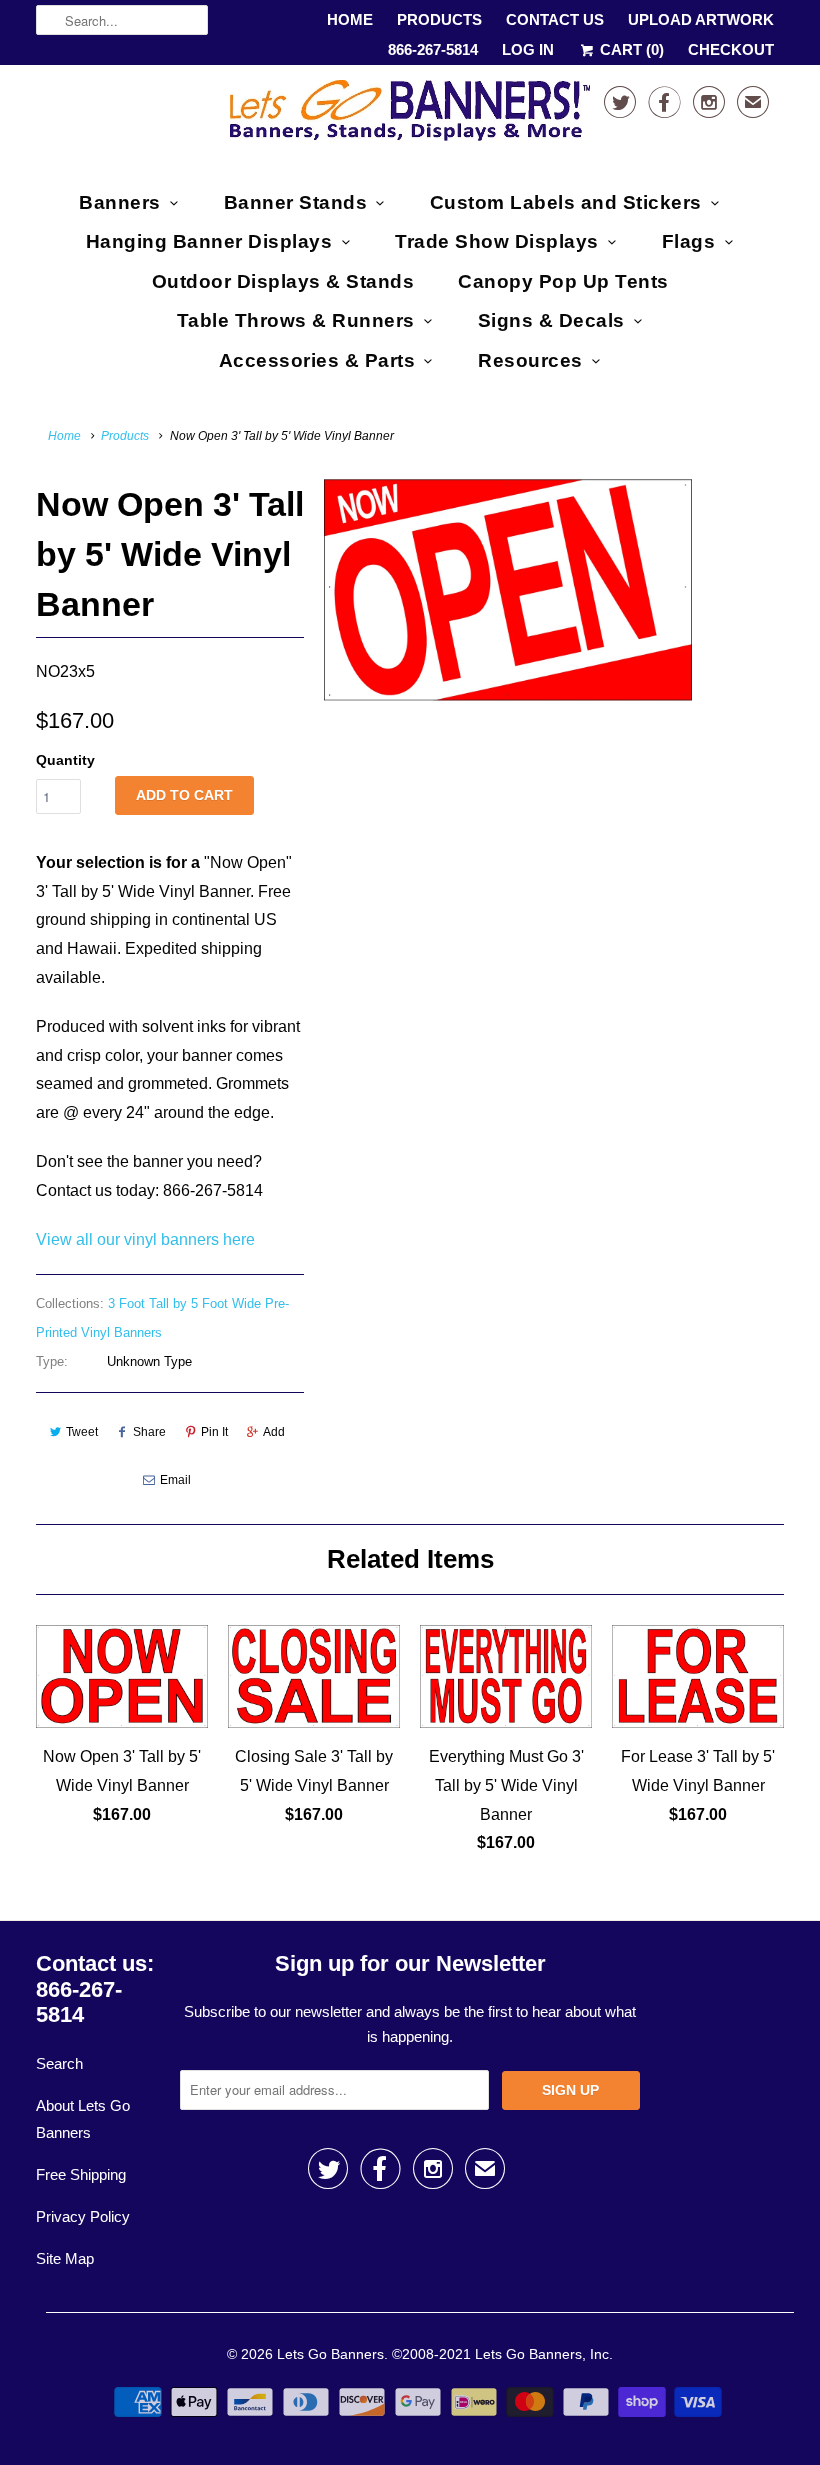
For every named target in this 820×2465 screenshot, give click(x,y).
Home (350, 19)
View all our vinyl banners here (145, 1239)
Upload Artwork (701, 19)
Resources (530, 360)
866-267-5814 (433, 49)
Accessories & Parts (317, 360)
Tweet (82, 1432)
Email (175, 1480)
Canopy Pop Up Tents (563, 281)
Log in (528, 49)
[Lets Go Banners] (410, 114)
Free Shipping (81, 2174)
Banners (120, 202)
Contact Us (555, 19)
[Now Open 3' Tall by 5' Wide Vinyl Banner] (508, 589)
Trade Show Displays (497, 241)
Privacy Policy (83, 2216)
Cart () (630, 49)
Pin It (214, 1432)
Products (439, 19)
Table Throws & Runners (296, 320)
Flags (689, 241)
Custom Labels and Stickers (566, 202)
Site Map (65, 2258)
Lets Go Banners (330, 2354)
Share (149, 1432)
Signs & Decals (551, 320)
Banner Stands (296, 202)
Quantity (65, 760)
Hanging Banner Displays (209, 241)
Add (274, 1432)
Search (59, 2063)
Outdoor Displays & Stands (283, 281)
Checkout (731, 49)
